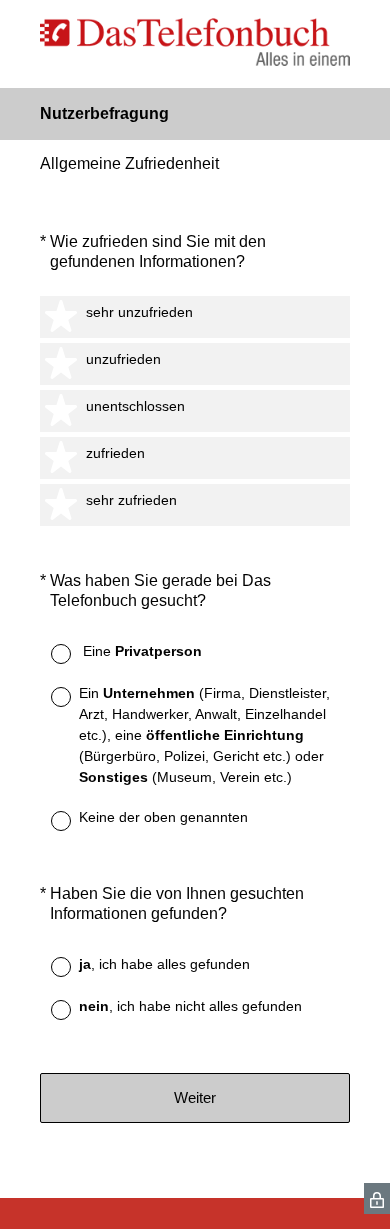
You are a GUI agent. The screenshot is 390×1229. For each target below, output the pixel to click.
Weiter (195, 1097)
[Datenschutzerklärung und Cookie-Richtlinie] (377, 1198)
